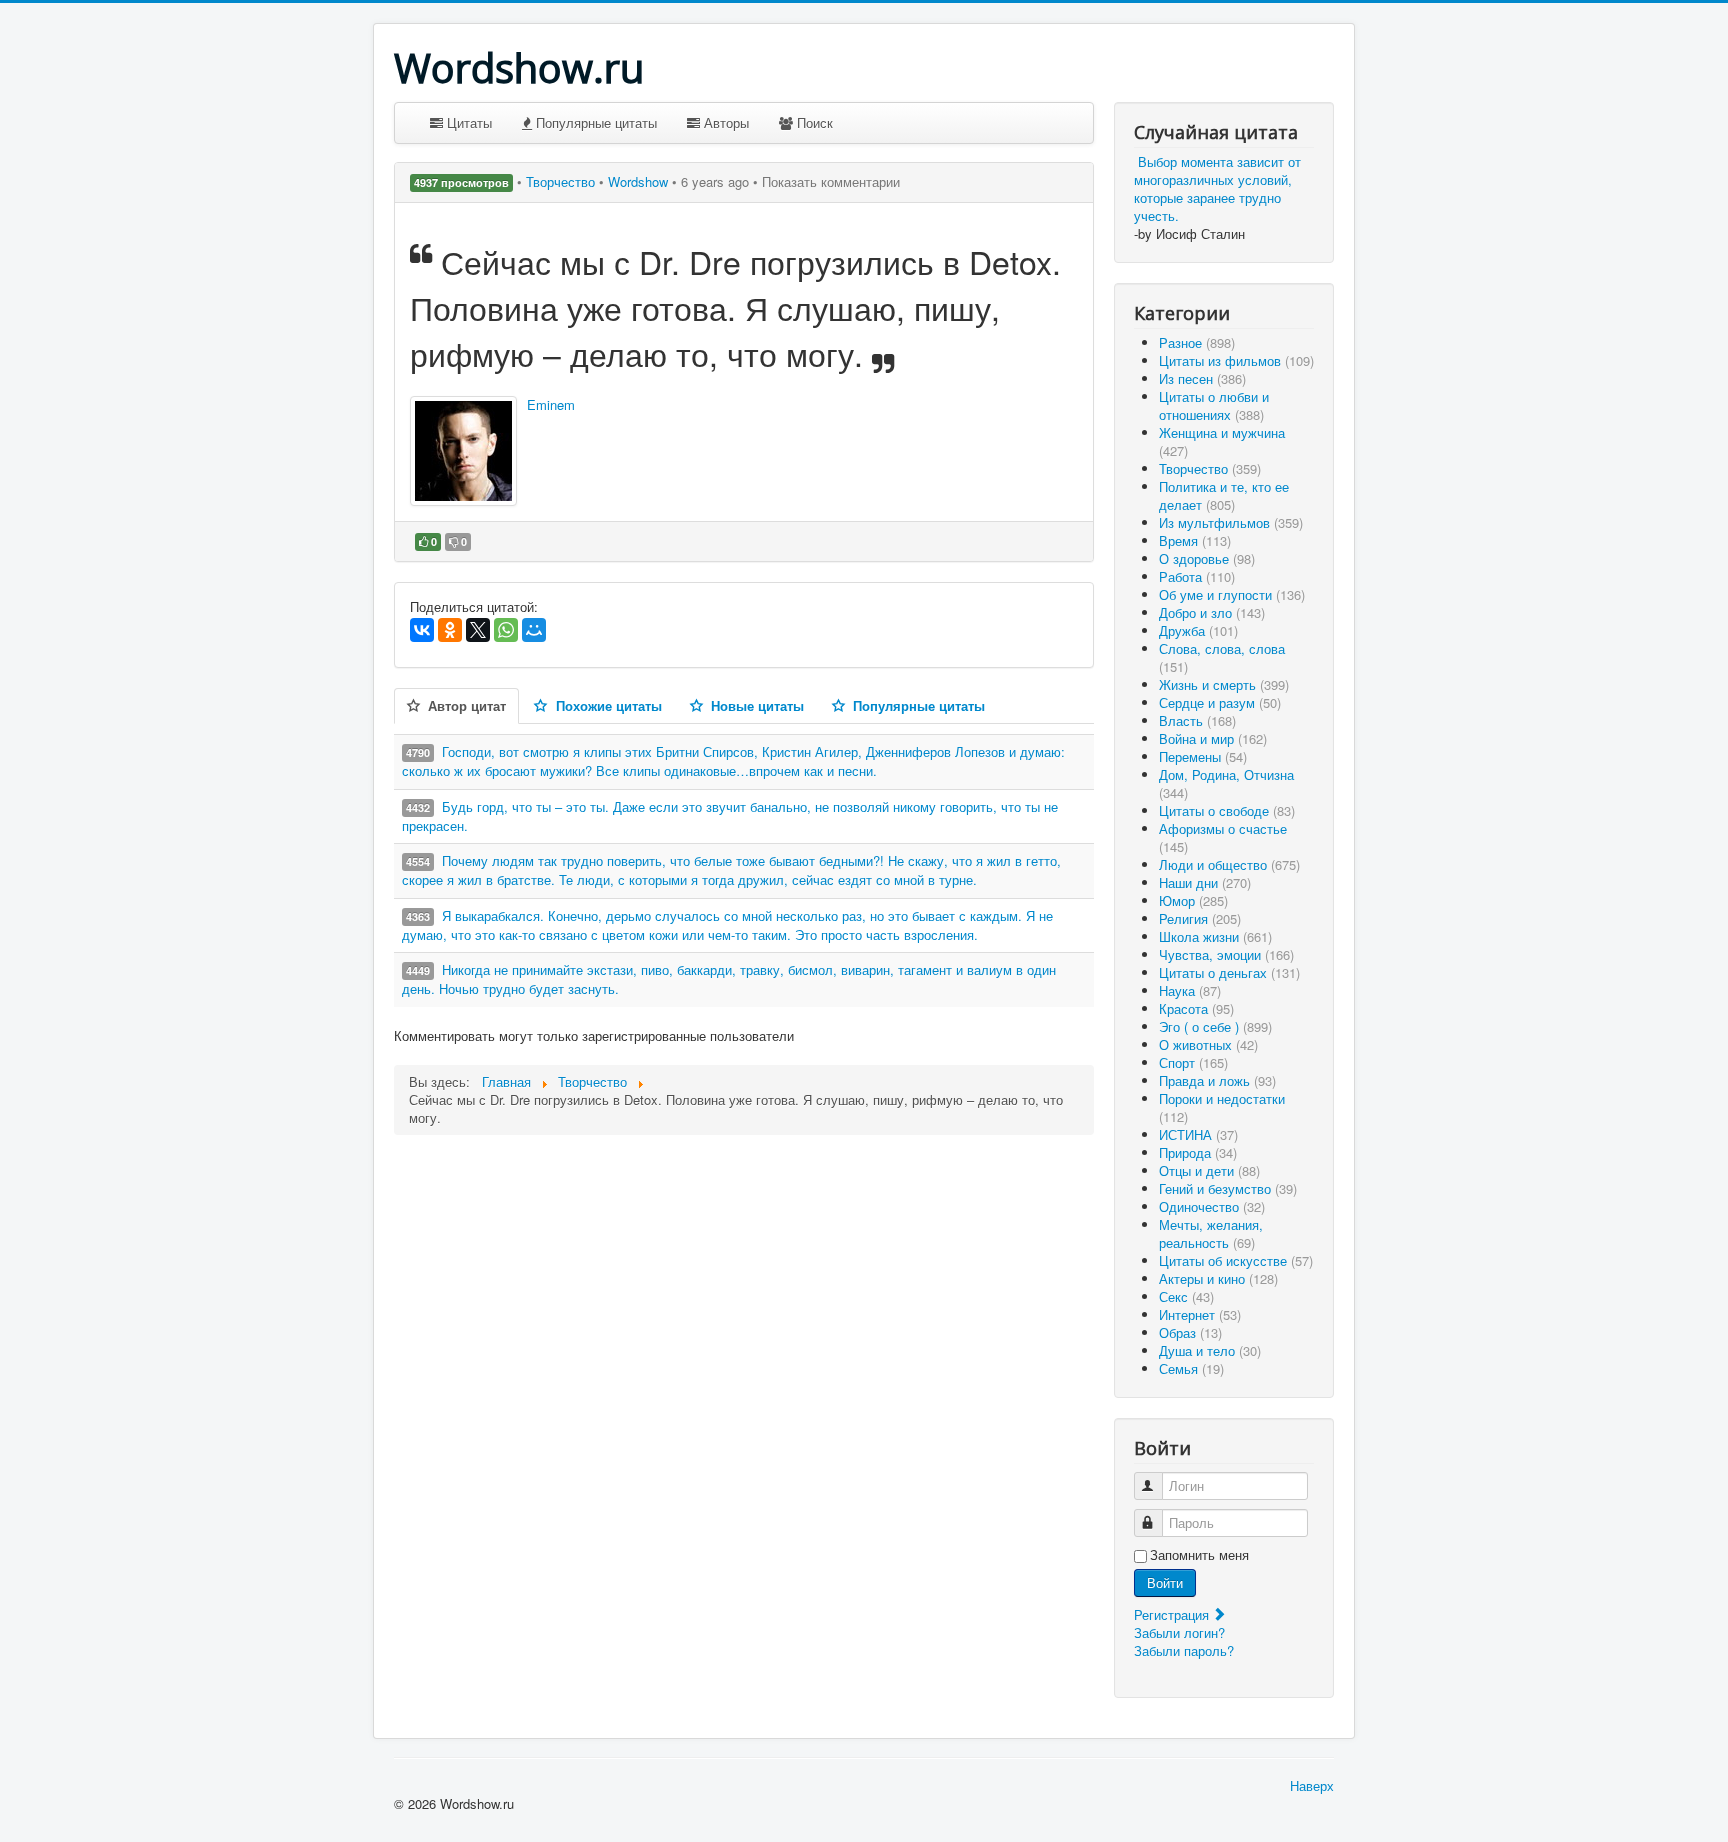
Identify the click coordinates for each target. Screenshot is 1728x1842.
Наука (1190, 990)
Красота (1196, 1008)
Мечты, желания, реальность (1211, 1233)
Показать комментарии (831, 181)
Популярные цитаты (594, 122)
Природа (1198, 1152)
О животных (1208, 1044)
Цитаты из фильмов (1236, 360)
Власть (1197, 720)
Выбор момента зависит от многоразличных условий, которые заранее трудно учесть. (1217, 188)
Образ (1190, 1332)
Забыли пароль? (1184, 1650)
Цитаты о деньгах (1229, 972)
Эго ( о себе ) (1215, 1026)
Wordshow (638, 181)
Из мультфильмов (1231, 522)
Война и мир (1213, 738)
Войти (1165, 1582)
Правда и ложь (1217, 1080)
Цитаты (467, 122)
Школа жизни (1215, 936)
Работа (1197, 576)
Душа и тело (1210, 1350)
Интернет (1200, 1314)
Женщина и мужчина (1222, 441)
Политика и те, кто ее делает (1224, 495)
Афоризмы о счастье (1223, 837)
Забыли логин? (1179, 1632)
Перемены (1203, 756)
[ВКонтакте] (422, 630)
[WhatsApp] (506, 630)
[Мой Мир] (534, 630)
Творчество (562, 181)
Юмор (1193, 900)
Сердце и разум (1220, 702)
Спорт (1193, 1062)
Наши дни (1205, 882)
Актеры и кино (1218, 1278)
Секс (1186, 1296)
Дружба (1198, 630)
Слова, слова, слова (1222, 657)
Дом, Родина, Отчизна (1226, 783)
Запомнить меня (1199, 1555)
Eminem (551, 404)
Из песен (1202, 378)
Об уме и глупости (1232, 594)
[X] (478, 630)
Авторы (724, 122)
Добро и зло (1212, 612)
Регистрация (1173, 1614)
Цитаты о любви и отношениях (1214, 405)
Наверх (1312, 1785)
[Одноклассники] (450, 630)
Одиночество (1212, 1206)
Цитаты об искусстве (1236, 1260)
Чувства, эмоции (1226, 954)
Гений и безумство (1228, 1188)
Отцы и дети (1209, 1170)
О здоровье (1207, 558)
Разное (1197, 342)
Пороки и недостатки (1222, 1107)
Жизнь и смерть (1224, 684)
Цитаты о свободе (1227, 810)
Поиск (813, 122)
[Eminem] (463, 451)
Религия (1200, 918)
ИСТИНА (1198, 1134)
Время (1195, 540)
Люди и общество (1229, 864)
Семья (1191, 1368)
